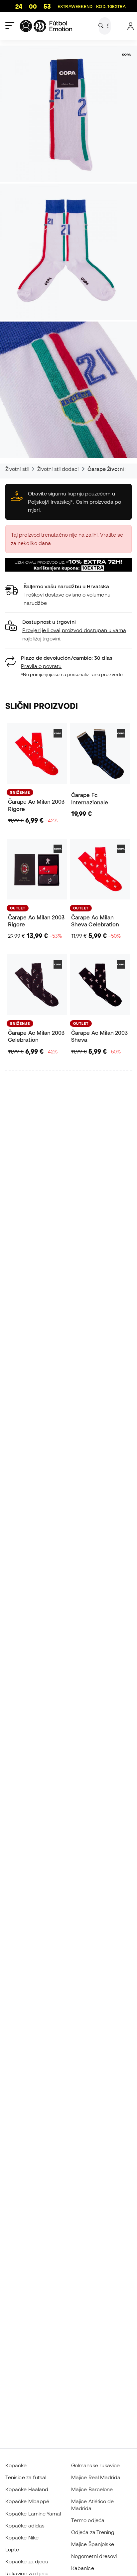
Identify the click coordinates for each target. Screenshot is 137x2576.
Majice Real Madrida (96, 2477)
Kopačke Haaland (27, 2489)
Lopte (12, 2549)
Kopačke (16, 2465)
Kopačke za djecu (27, 2561)
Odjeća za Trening (93, 2532)
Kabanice (83, 2568)
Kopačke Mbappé (27, 2501)
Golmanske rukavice (95, 2465)
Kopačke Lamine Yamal (33, 2513)
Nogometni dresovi (94, 2556)
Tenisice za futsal (26, 2477)
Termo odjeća (88, 2520)
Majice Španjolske (93, 2544)
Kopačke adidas (25, 2525)
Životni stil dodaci (58, 469)
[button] (68, 630)
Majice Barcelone (92, 2489)
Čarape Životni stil (110, 469)
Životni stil (17, 469)
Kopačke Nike (22, 2537)
